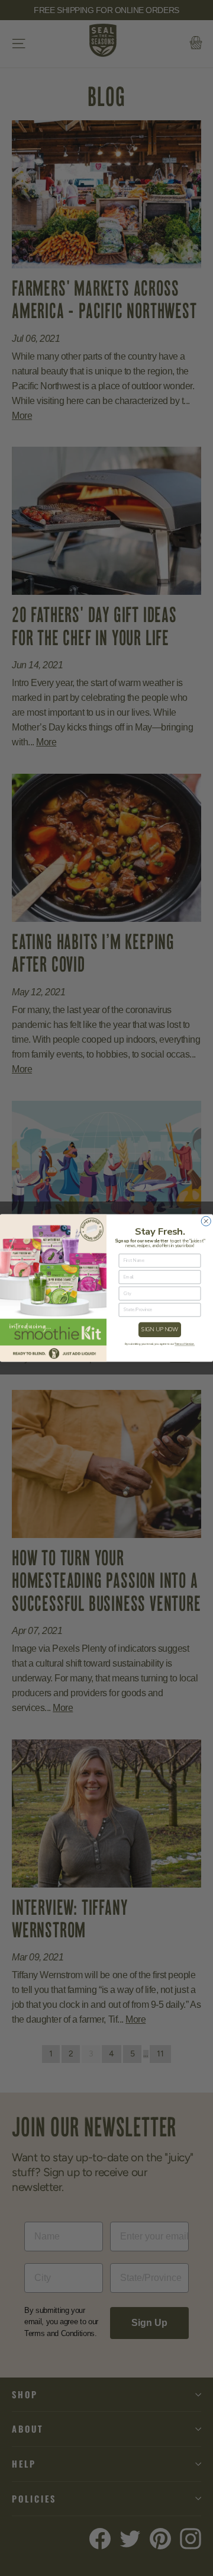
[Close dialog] (206, 1221)
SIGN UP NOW (160, 1329)
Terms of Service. (185, 1344)
